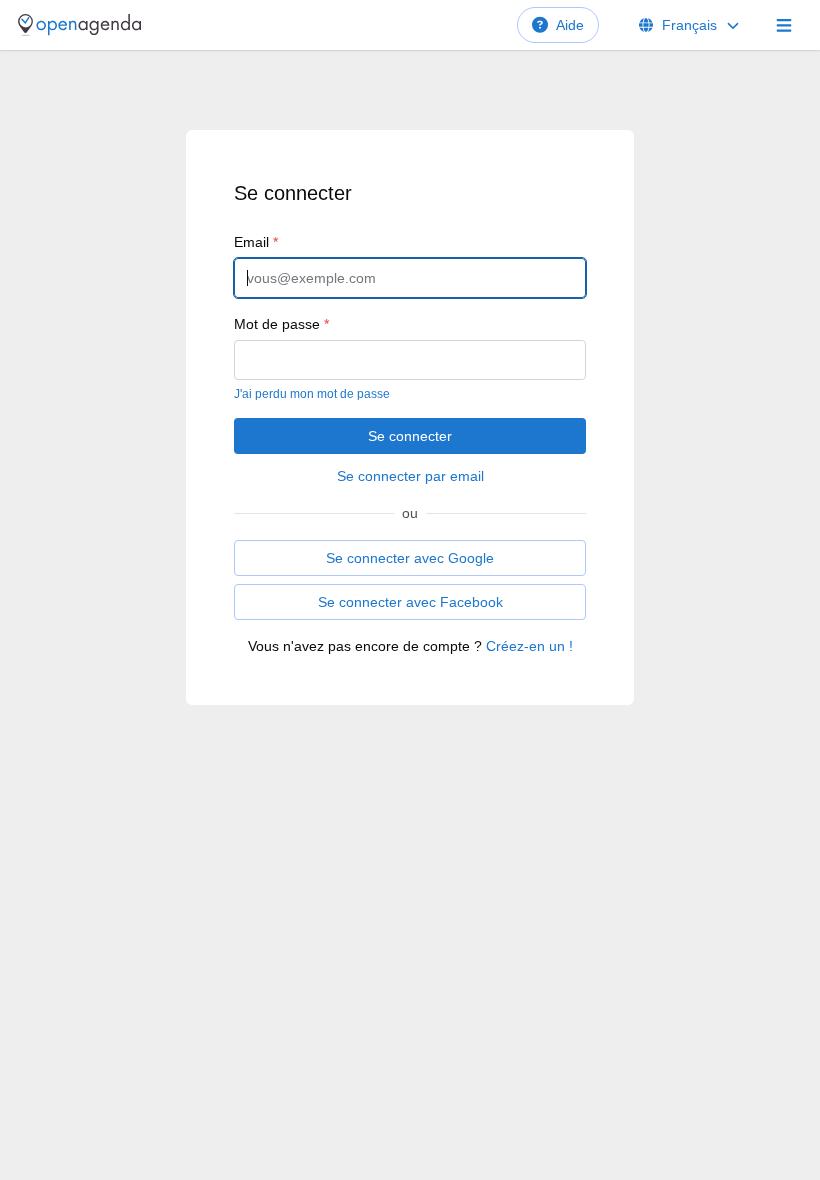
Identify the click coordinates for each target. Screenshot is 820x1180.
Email (256, 242)
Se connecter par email (410, 476)
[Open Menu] (784, 25)
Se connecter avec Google (410, 558)
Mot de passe (281, 324)
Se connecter (410, 436)
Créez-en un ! (529, 646)
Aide (570, 25)
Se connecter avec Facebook (410, 602)
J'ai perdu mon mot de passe (312, 394)
